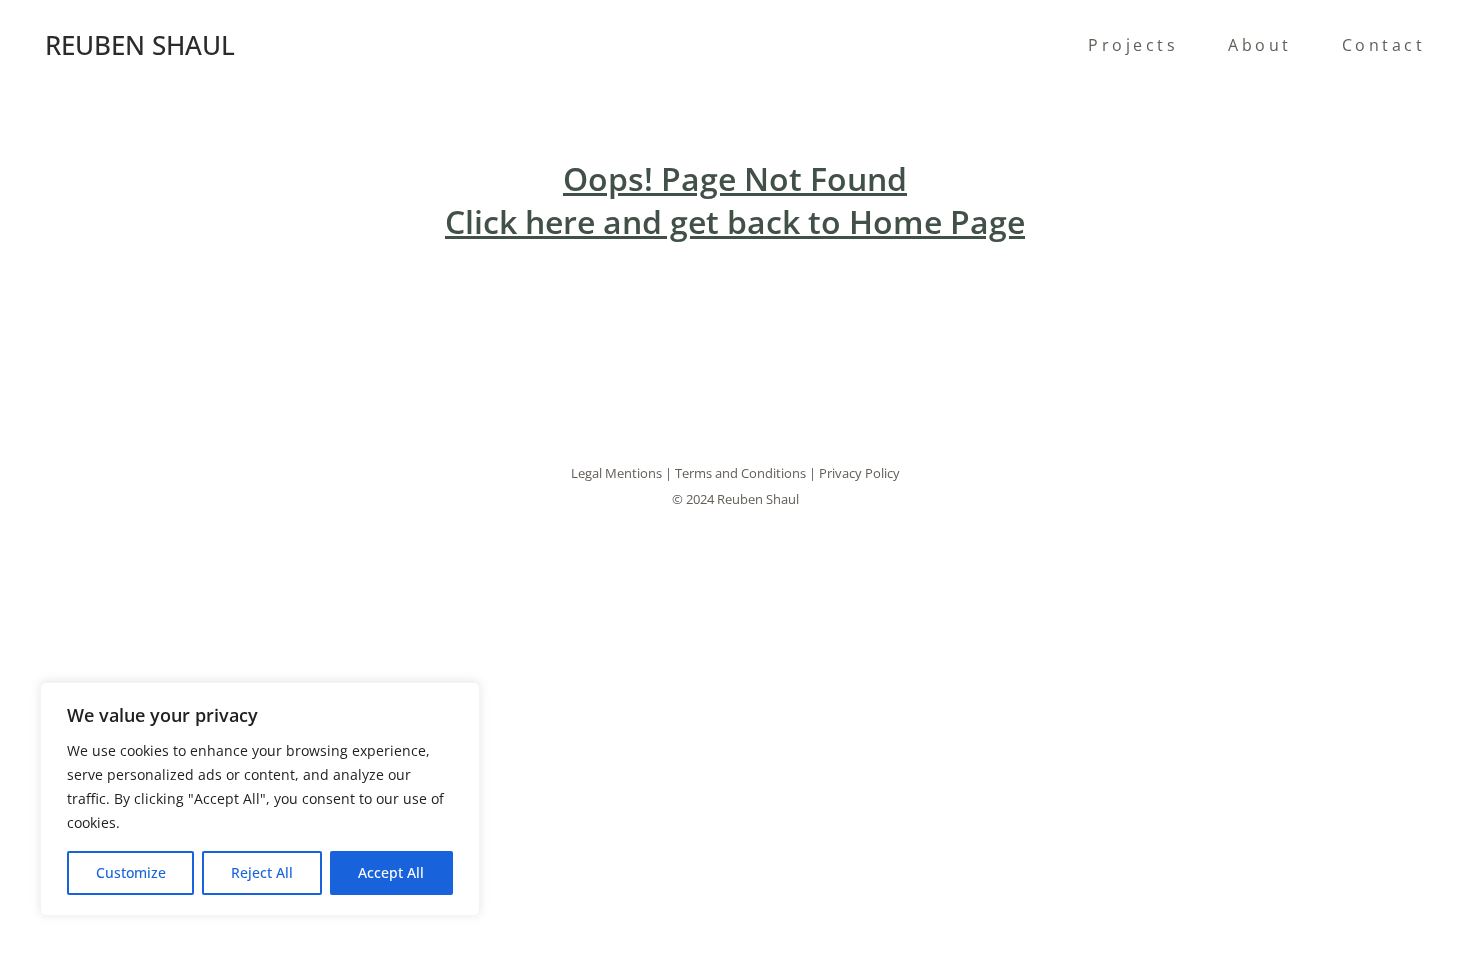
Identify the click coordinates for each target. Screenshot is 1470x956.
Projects (1133, 45)
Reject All (262, 872)
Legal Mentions (616, 473)
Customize (131, 872)
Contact (1384, 45)
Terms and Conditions (740, 473)
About (1260, 45)
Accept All (391, 872)
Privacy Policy (859, 473)
